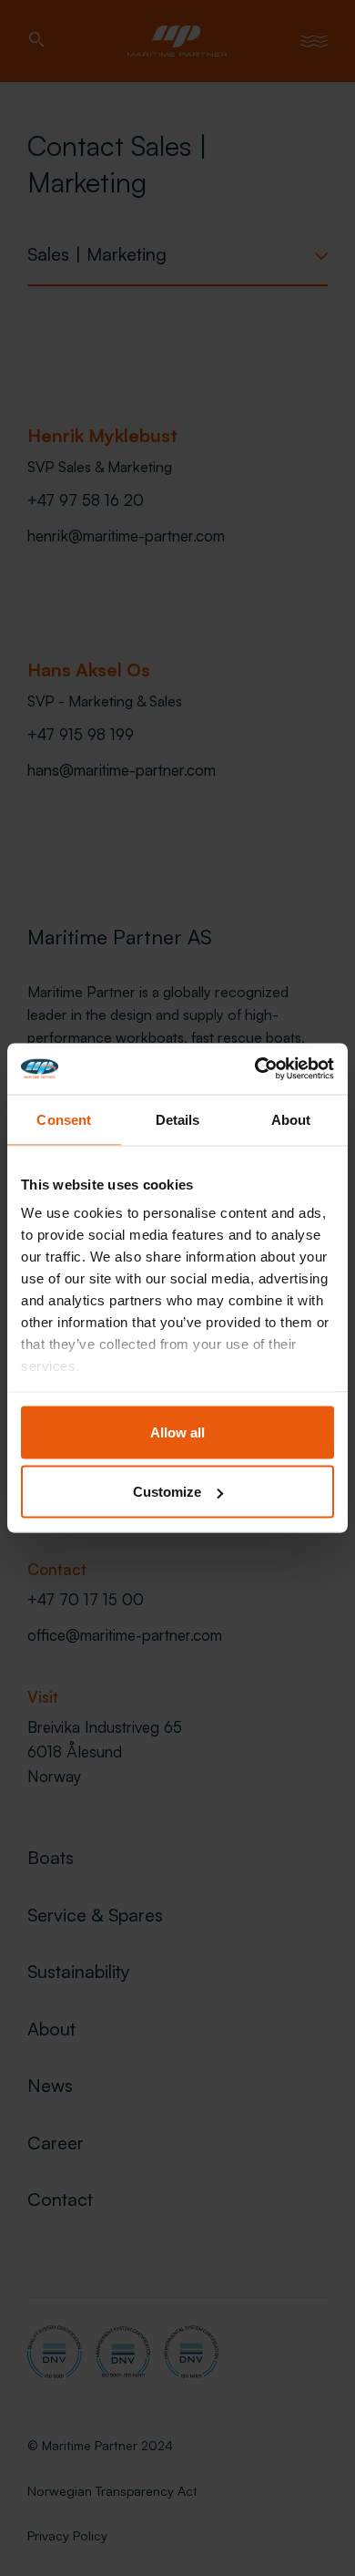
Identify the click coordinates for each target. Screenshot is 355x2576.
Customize (167, 1492)
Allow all (177, 1432)
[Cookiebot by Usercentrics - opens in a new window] (255, 1069)
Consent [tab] (64, 1119)
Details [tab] (178, 1119)
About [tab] (291, 1119)
